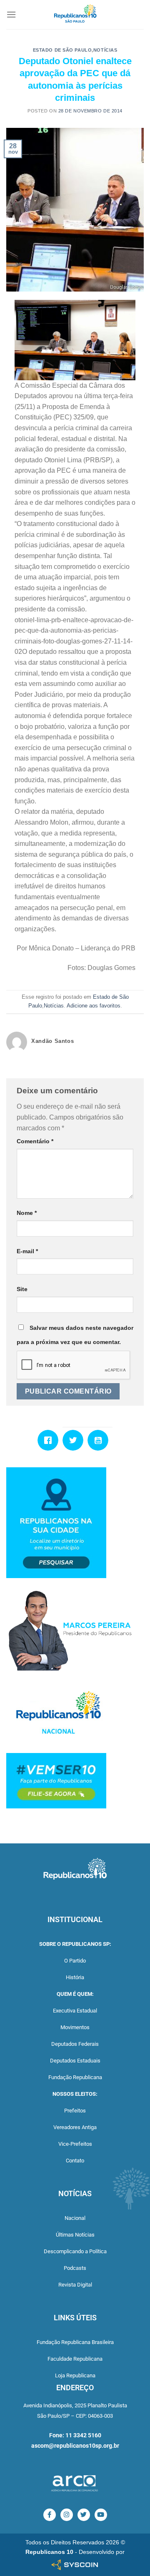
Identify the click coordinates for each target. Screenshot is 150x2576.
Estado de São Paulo (62, 50)
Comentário (35, 1141)
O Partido (75, 1961)
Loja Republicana (75, 2375)
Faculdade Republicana (75, 2359)
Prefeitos (75, 2111)
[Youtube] (100, 1440)
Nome (27, 1213)
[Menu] (11, 14)
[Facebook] (50, 1440)
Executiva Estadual (75, 2011)
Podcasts (75, 2268)
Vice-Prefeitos (75, 2144)
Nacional (75, 2218)
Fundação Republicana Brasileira (75, 2342)
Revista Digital (75, 2285)
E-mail (27, 1251)
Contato (75, 2161)
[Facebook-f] (50, 2515)
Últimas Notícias (75, 2235)
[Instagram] (67, 2515)
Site (22, 1289)
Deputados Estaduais (75, 2061)
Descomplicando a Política (75, 2251)
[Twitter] (75, 1440)
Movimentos (75, 2027)
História (75, 1977)
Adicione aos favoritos (94, 1006)
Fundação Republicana (75, 2077)
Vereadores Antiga (75, 2127)
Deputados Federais (75, 2044)
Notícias (105, 50)
